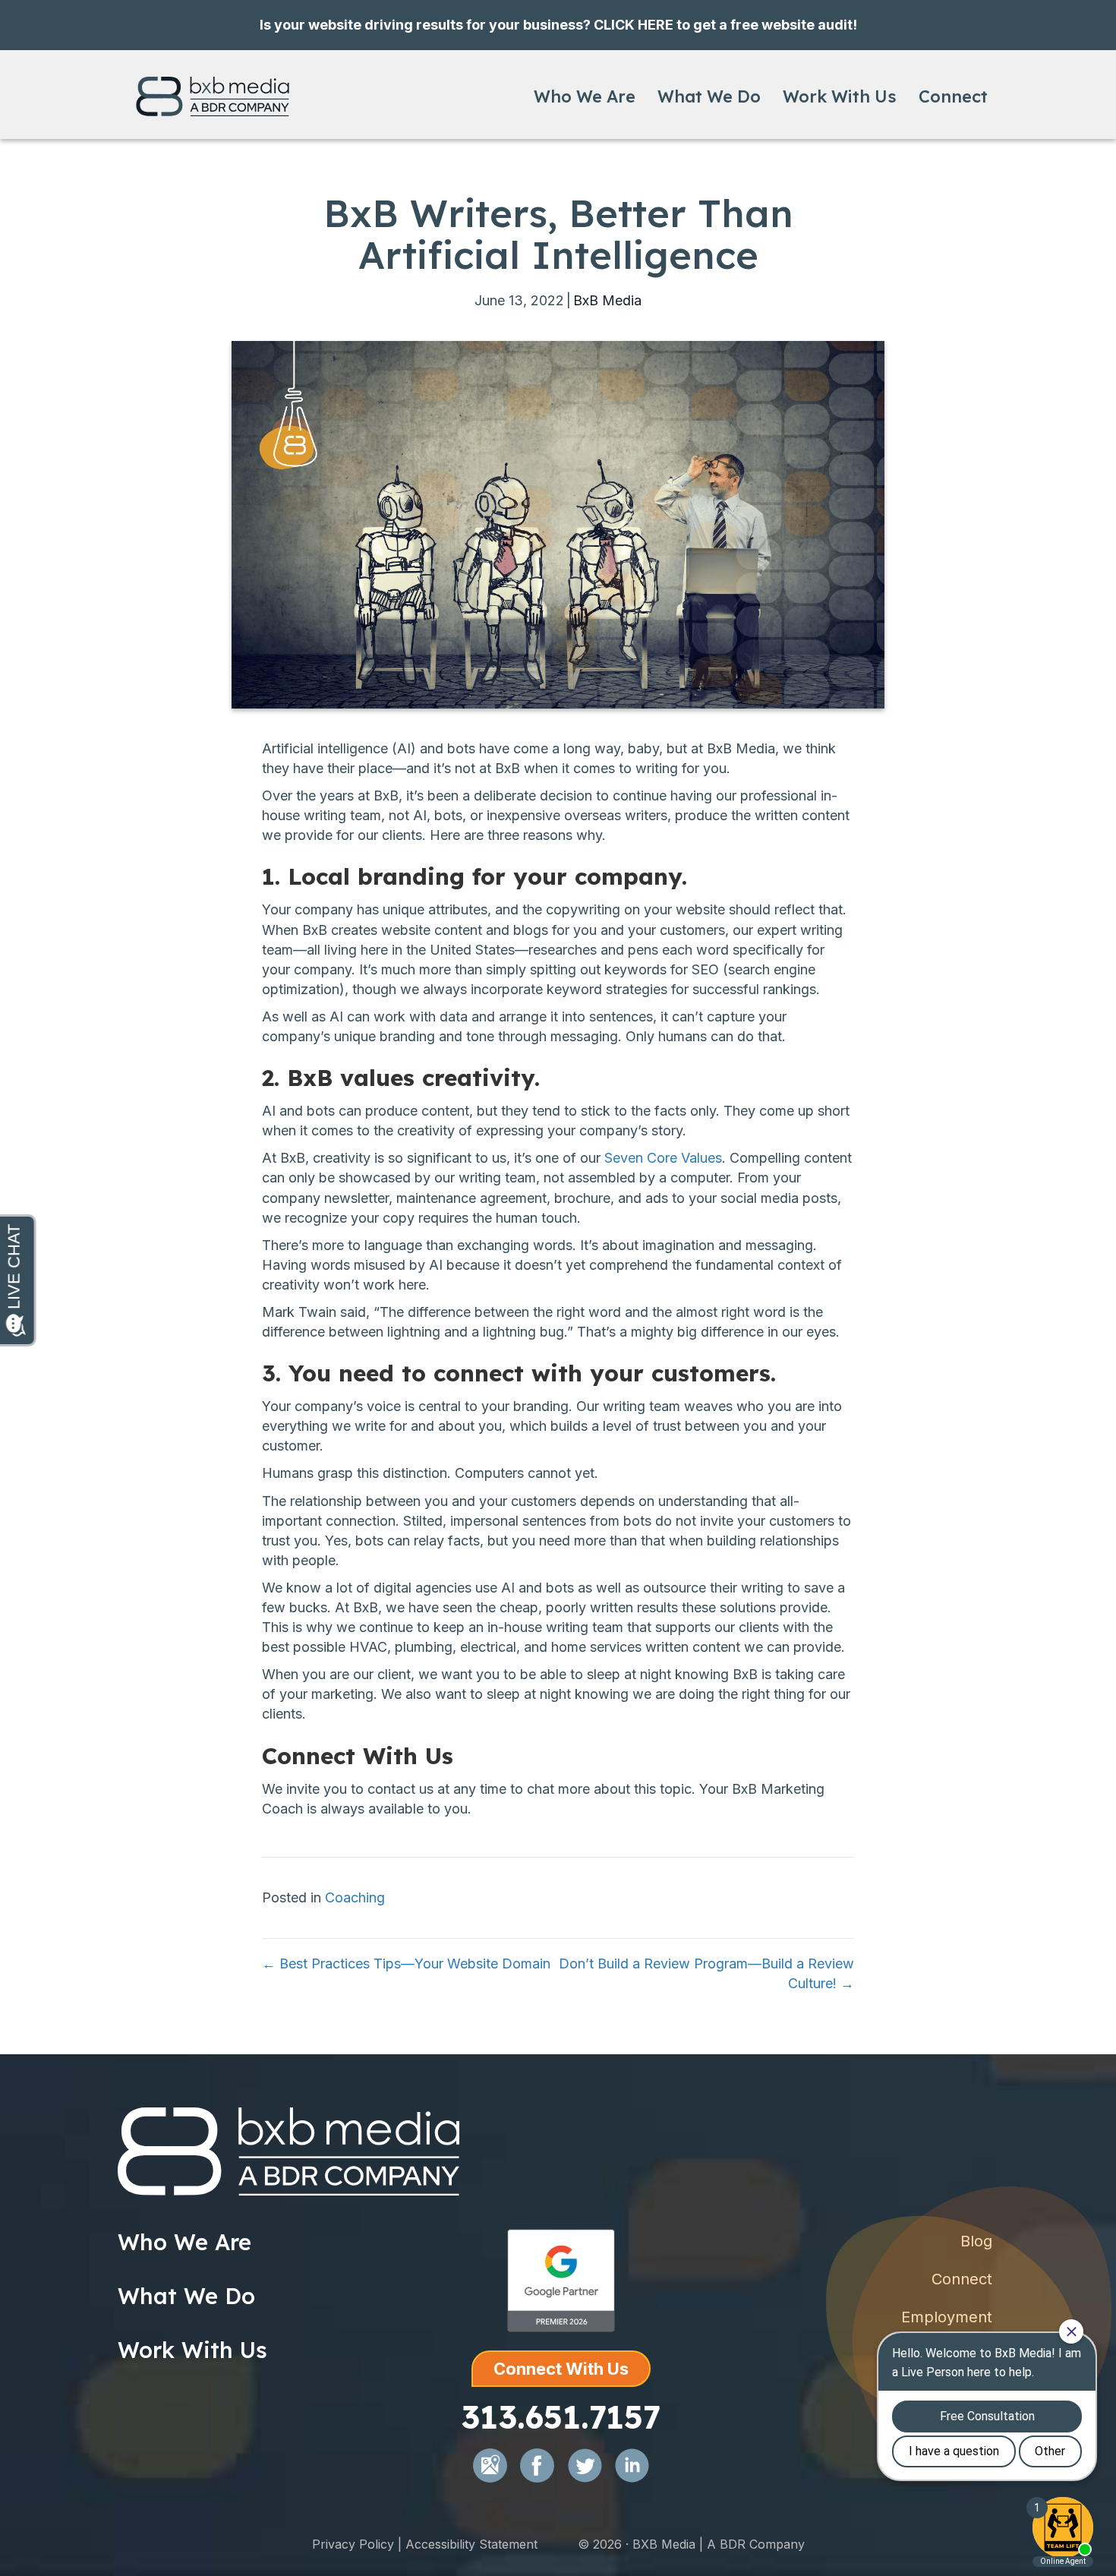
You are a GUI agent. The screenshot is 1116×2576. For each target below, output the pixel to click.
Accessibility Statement (471, 2544)
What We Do (709, 96)
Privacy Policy (353, 2544)
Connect (953, 96)
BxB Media (607, 300)
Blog (976, 2241)
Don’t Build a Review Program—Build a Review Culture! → (706, 1973)
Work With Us (840, 96)
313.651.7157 (561, 2417)
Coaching (355, 1897)
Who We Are (585, 96)
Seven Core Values (663, 1158)
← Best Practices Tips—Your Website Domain (406, 1964)
